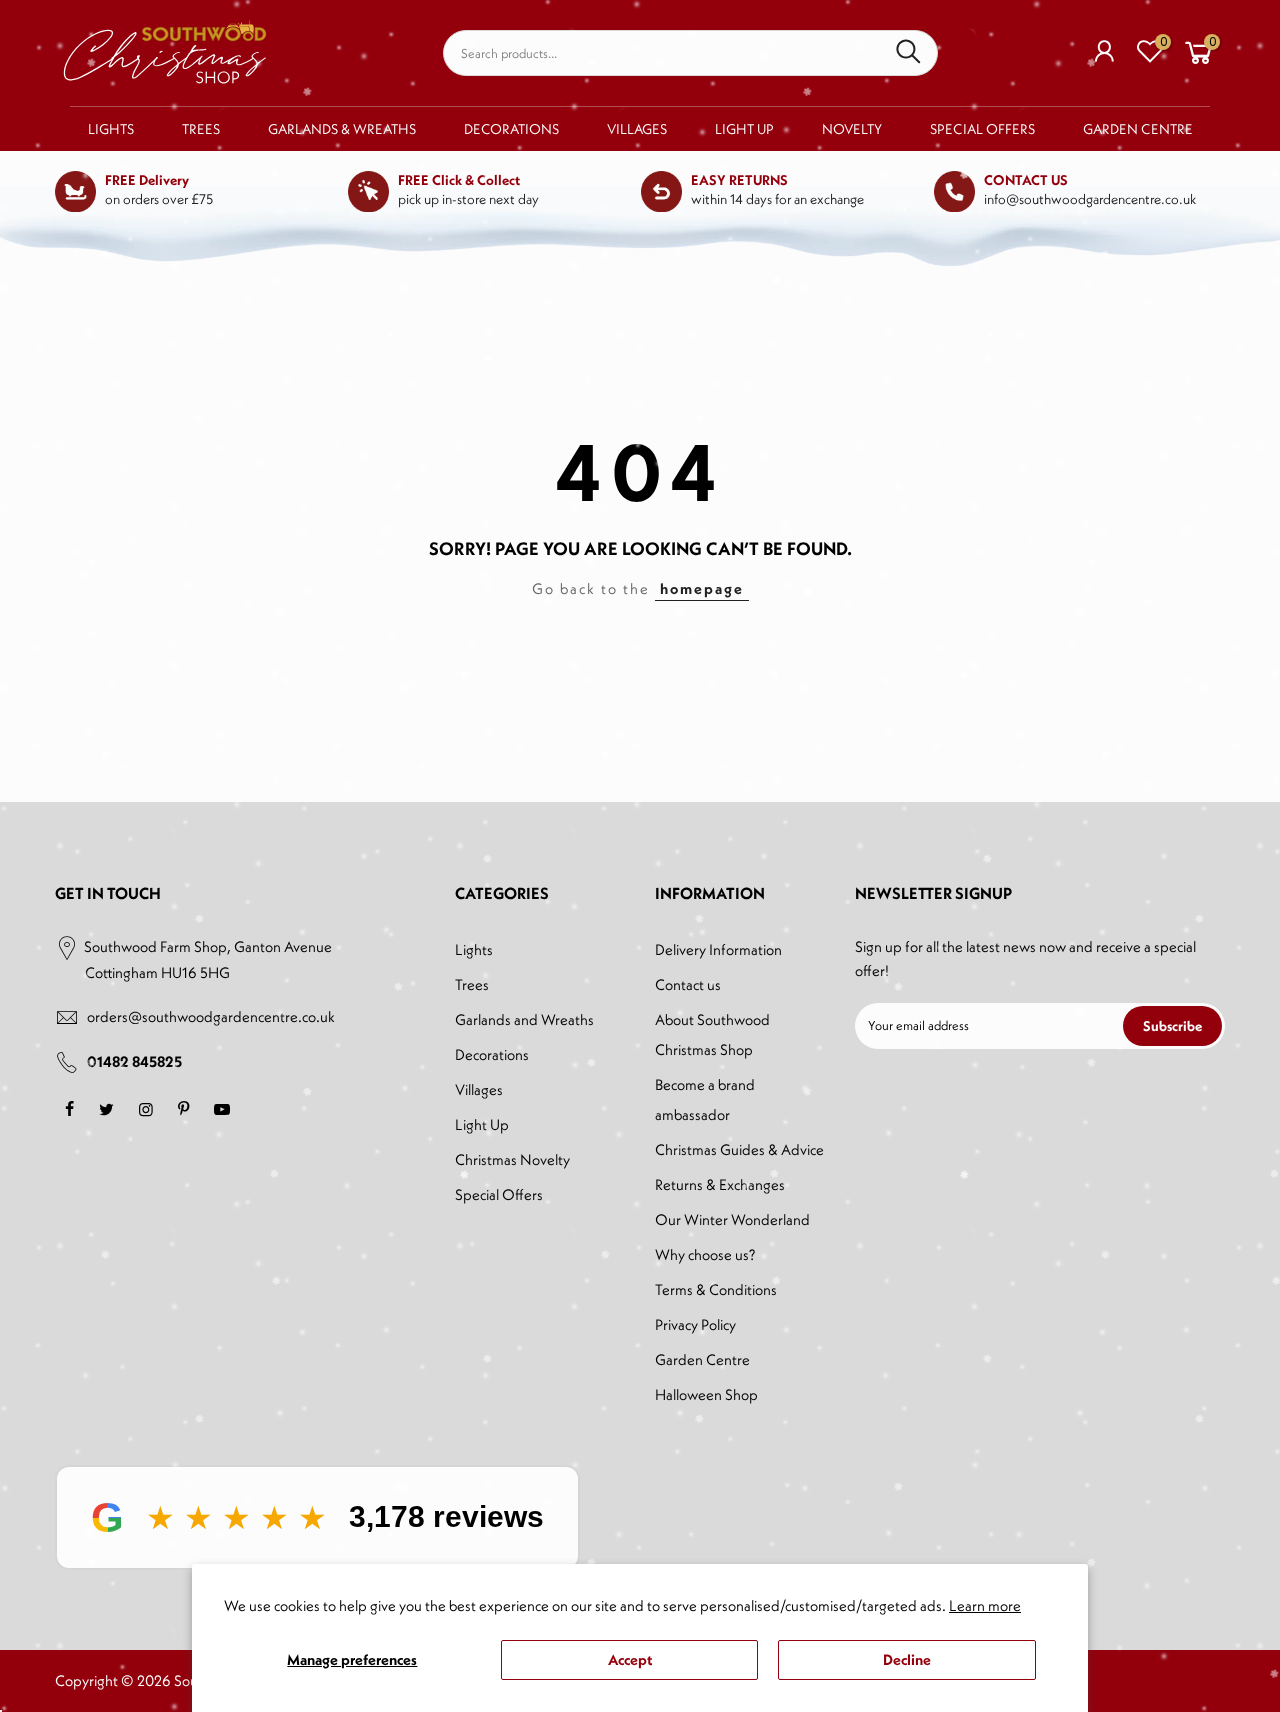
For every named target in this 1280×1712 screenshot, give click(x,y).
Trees (201, 129)
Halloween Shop (706, 1394)
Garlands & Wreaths (342, 129)
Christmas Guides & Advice (739, 1149)
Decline (907, 1659)
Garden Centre (1138, 129)
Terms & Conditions (716, 1289)
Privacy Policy (695, 1324)
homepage (702, 588)
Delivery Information (718, 949)
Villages (637, 129)
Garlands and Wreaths (524, 1019)
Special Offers (982, 129)
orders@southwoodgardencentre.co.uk (211, 1016)
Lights (111, 129)
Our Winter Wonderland (732, 1219)
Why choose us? (705, 1254)
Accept (630, 1659)
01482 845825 (134, 1061)
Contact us (688, 984)
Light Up (744, 129)
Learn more (985, 1605)
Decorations (511, 129)
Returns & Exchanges (720, 1184)
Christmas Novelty (512, 1159)
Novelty (852, 129)
